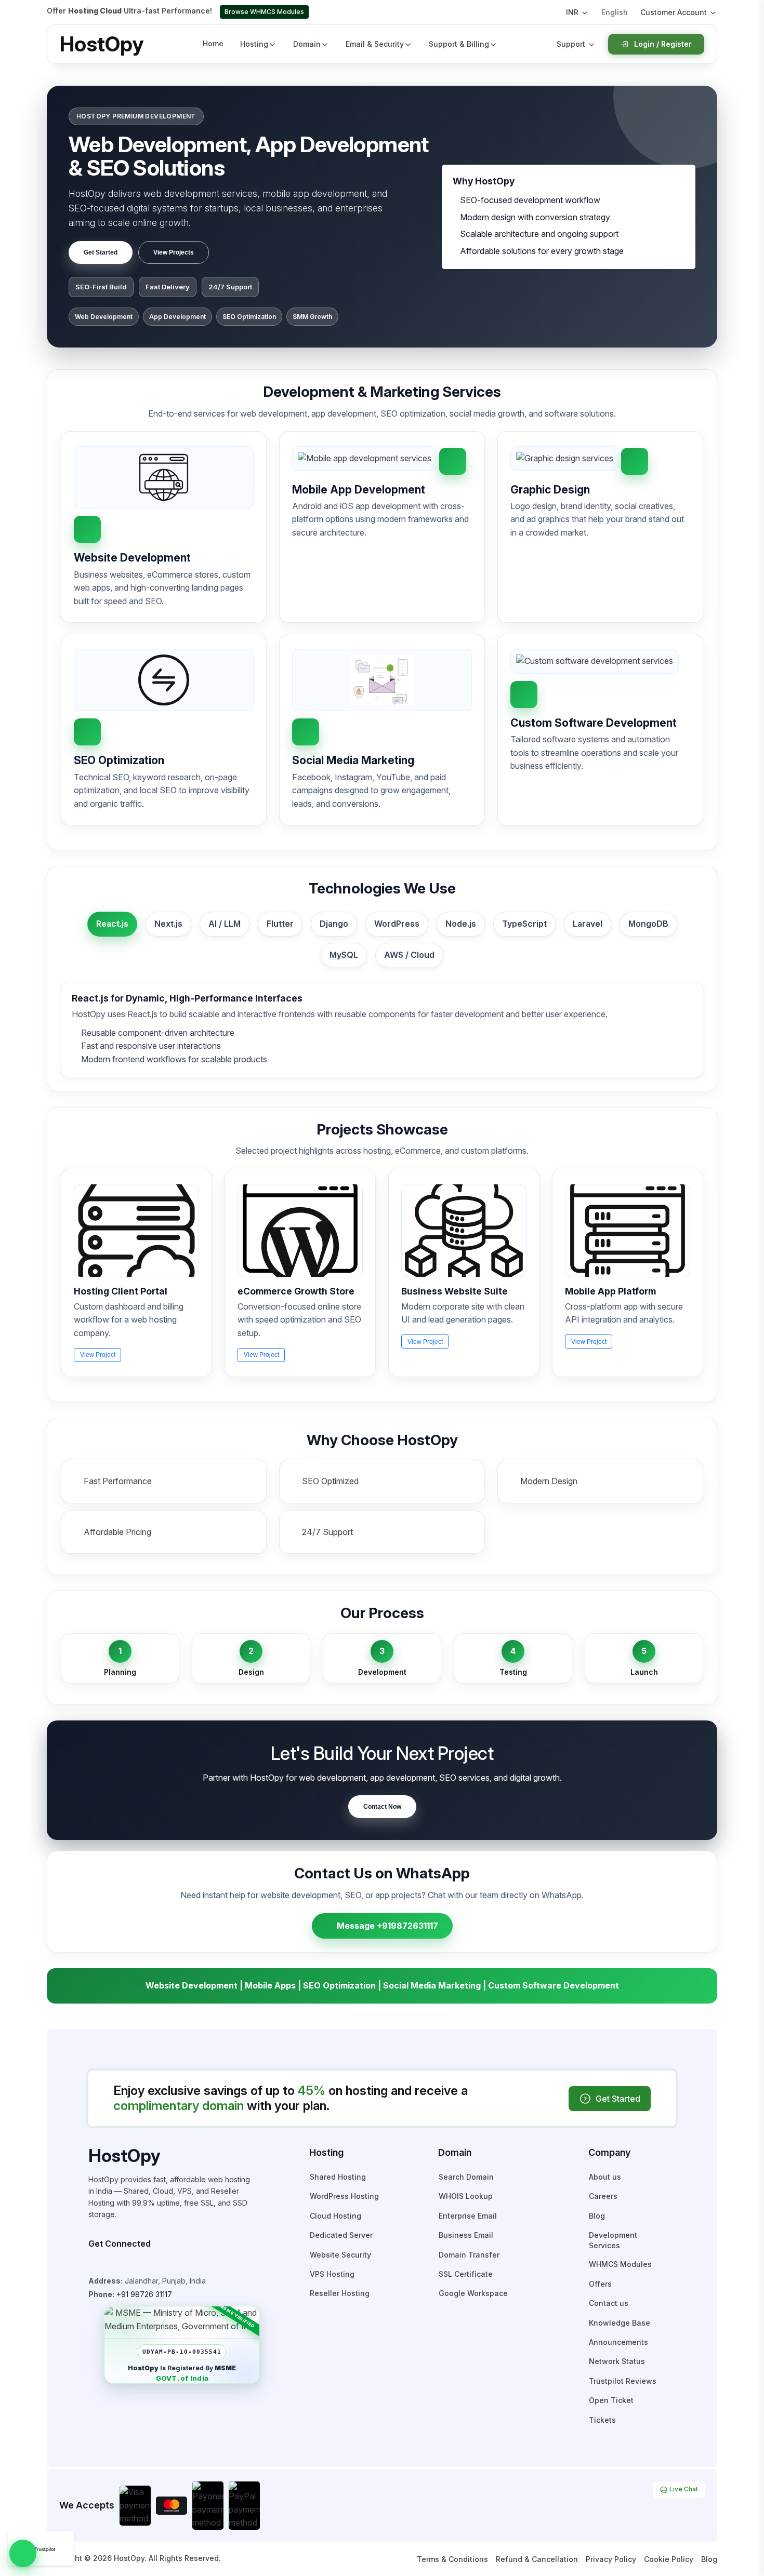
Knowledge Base (620, 2323)
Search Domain (466, 2177)
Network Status (617, 2361)
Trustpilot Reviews (623, 2381)
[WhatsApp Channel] (165, 2264)
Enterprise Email (468, 2216)
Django (334, 924)
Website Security (340, 2255)
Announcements (618, 2342)
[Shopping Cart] (547, 12)
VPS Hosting (332, 2274)
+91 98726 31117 (144, 2294)
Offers (600, 2284)
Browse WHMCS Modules (264, 12)
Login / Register (663, 44)
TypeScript (524, 924)
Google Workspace (473, 2293)
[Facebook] (107, 2264)
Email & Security (375, 44)
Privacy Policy (611, 2559)
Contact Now (382, 1807)
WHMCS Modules (620, 2264)
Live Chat (683, 2489)
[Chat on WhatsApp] (23, 2553)
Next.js (168, 924)
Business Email (466, 2235)
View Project (98, 1355)
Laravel (588, 924)
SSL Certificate (466, 2274)
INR (572, 12)
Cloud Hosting (335, 2216)
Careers (603, 2196)
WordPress (397, 924)
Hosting (254, 44)
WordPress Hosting (344, 2196)
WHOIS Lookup (466, 2196)
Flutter (280, 924)
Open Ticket (611, 2400)
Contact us (609, 2303)
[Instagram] (93, 2264)
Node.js (461, 924)
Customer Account (674, 12)
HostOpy (102, 44)
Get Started (101, 252)
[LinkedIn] (151, 2264)
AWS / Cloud (409, 955)
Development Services (613, 2240)
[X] (136, 2264)
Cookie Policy (669, 2559)
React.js (112, 924)
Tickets (602, 2420)
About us (605, 2177)
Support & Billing (459, 44)
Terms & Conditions (452, 2559)
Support (571, 44)
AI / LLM (225, 924)
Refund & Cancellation (537, 2559)
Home (213, 43)
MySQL (344, 955)
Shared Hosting (338, 2177)
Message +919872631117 (387, 1926)
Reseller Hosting (340, 2293)
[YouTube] (122, 2264)
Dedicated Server (341, 2235)
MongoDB (648, 924)
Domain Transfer (469, 2255)
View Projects (174, 252)
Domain (307, 44)
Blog (597, 2216)
